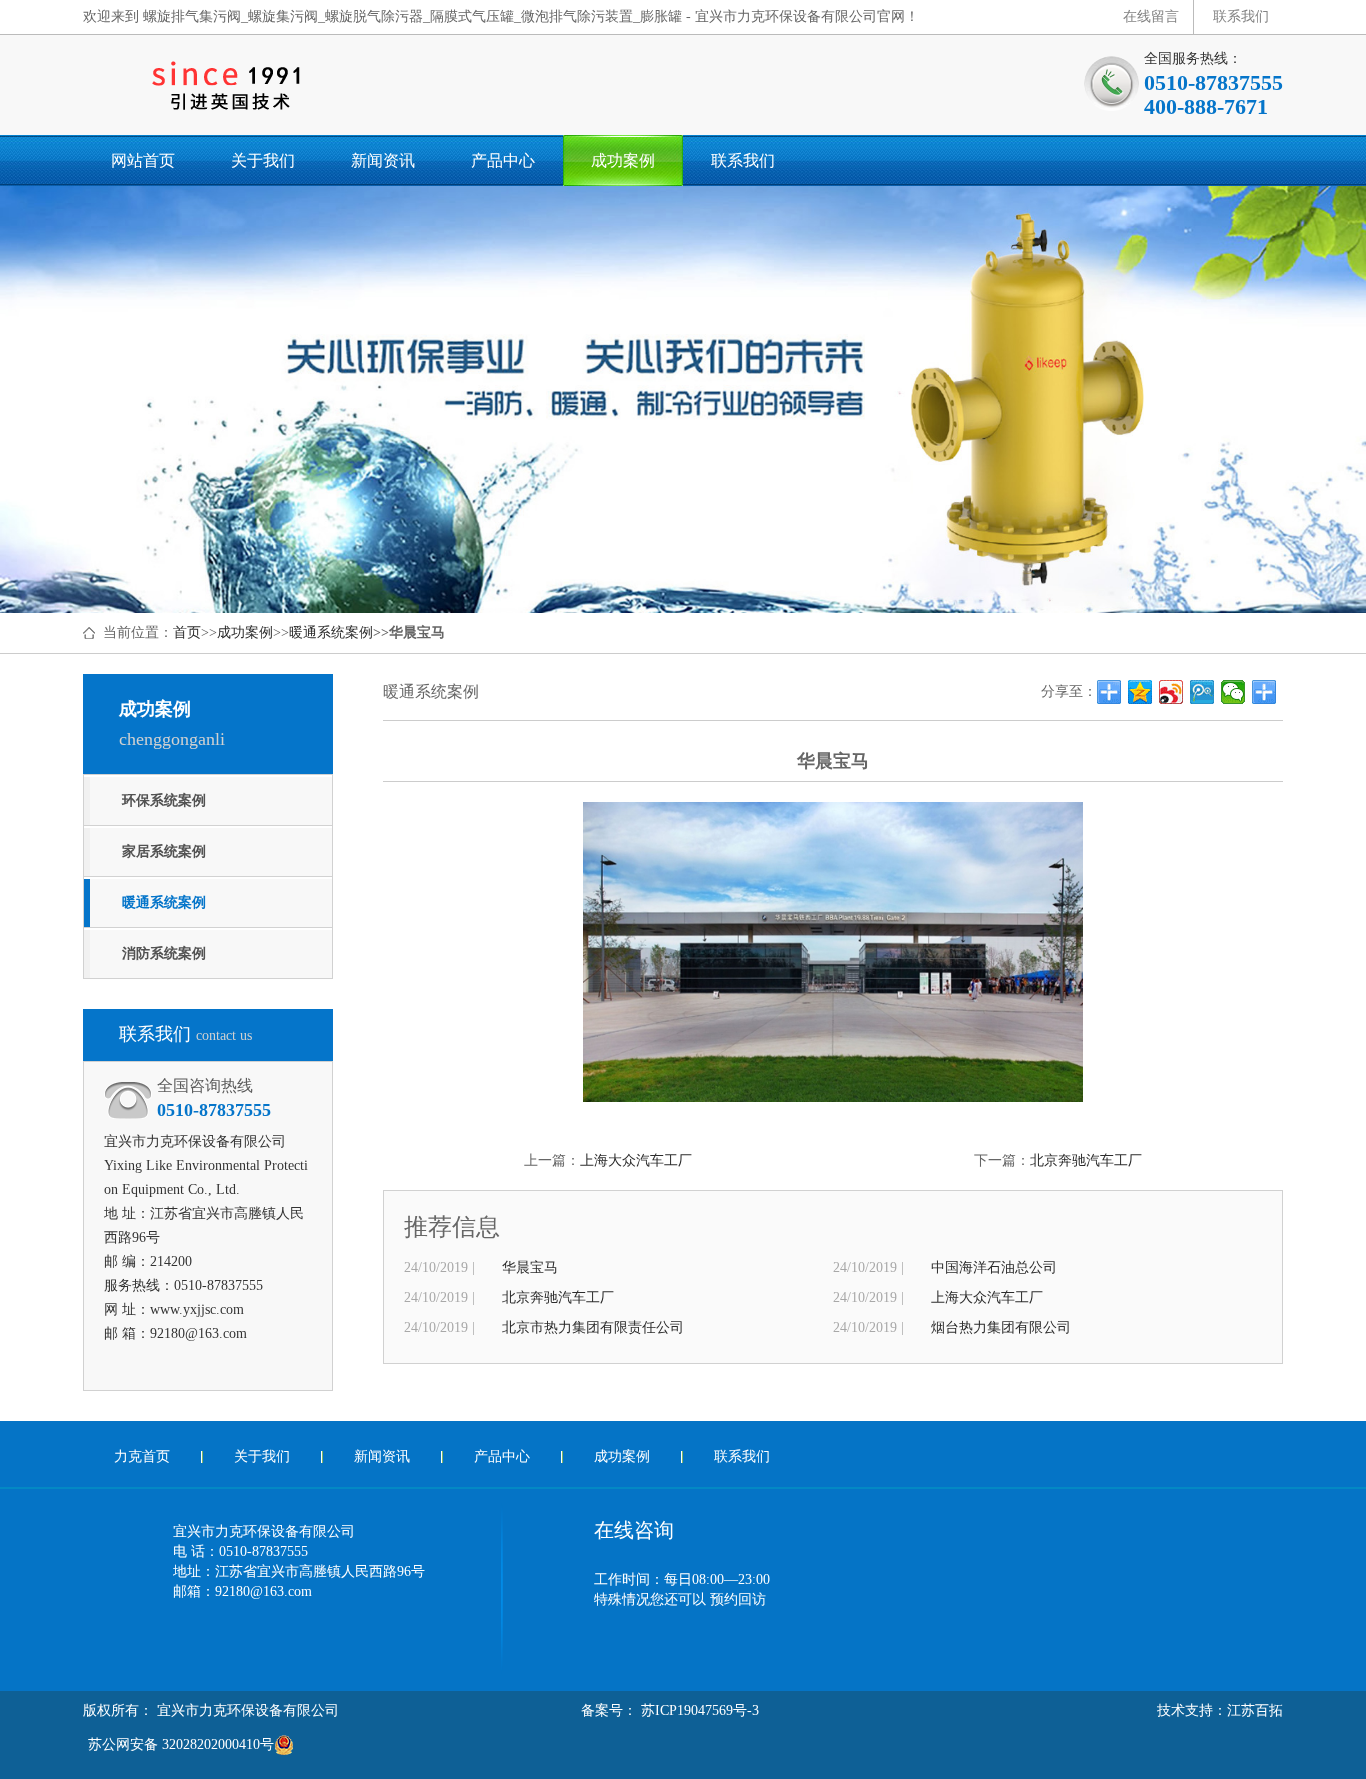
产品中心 (503, 160)
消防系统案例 (164, 953)
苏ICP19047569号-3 (698, 1710)
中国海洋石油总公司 (994, 1267)
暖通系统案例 (331, 632)
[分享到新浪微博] (1171, 692)
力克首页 (142, 1457)
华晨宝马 (530, 1267)
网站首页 (143, 160)
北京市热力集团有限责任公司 (593, 1327)
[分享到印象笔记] (1264, 692)
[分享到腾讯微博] (1202, 692)
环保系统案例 (164, 800)
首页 (187, 632)
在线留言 (1151, 16)
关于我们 (263, 160)
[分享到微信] (1233, 692)
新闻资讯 (383, 160)
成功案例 (623, 160)
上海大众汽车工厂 (636, 1160)
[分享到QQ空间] (1140, 692)
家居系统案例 (164, 851)
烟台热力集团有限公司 (1001, 1327)
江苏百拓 (1255, 1710)
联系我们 (1241, 16)
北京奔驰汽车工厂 (1086, 1160)
